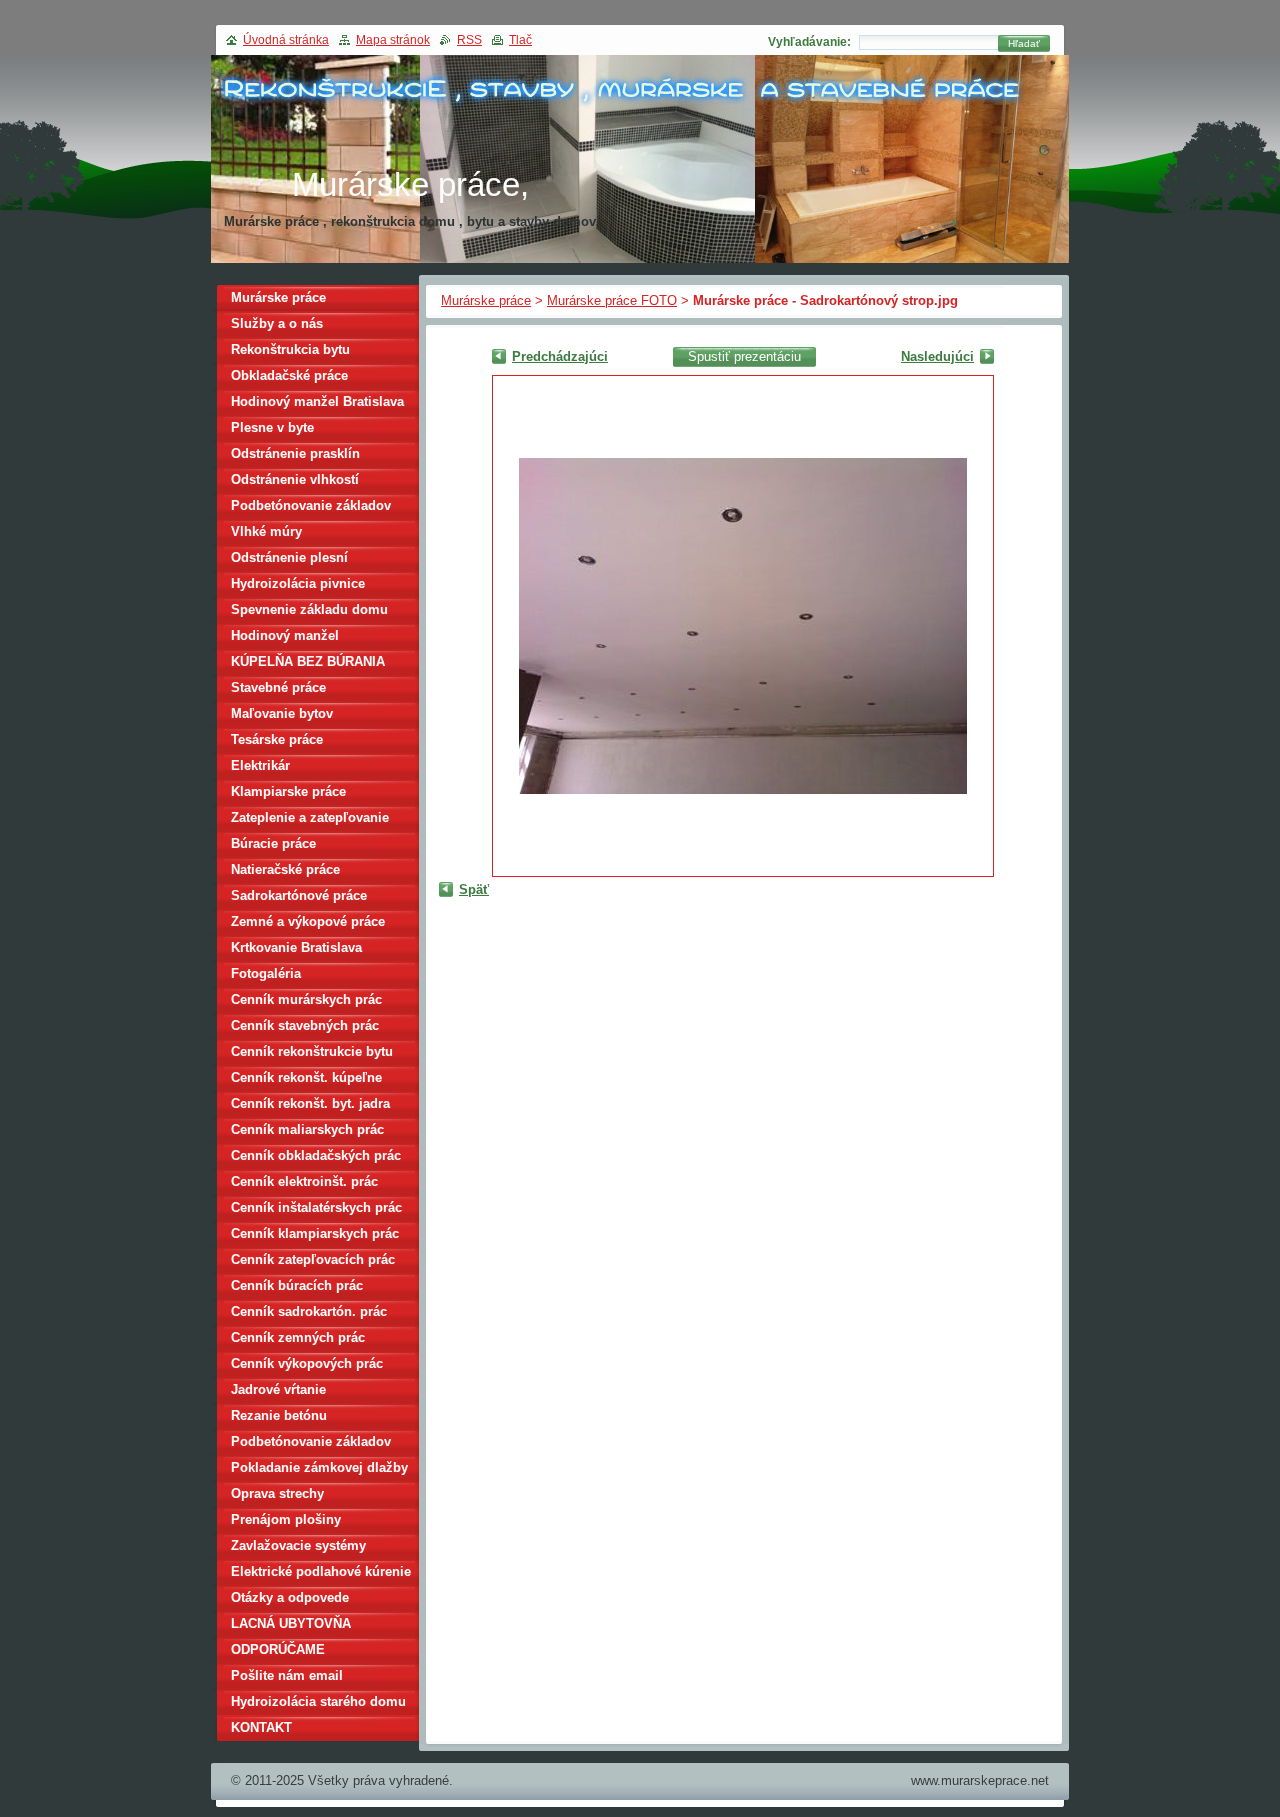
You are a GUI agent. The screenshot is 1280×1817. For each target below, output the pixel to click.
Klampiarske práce (288, 791)
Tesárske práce (277, 739)
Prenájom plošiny (286, 1519)
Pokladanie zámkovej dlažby (319, 1467)
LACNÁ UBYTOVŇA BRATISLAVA (291, 1626)
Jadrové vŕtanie (278, 1389)
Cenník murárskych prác (306, 999)
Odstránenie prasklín (295, 453)
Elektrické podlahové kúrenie (321, 1571)
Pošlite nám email (287, 1675)
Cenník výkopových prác (307, 1363)
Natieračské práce (285, 869)
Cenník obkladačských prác (316, 1155)
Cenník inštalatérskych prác (316, 1207)
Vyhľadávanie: (809, 42)
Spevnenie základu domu (309, 609)
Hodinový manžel (285, 635)
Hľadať (1024, 43)
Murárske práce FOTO (612, 300)
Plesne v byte (272, 427)
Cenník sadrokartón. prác (309, 1311)
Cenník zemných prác (298, 1337)
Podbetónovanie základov (311, 505)
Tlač (520, 40)
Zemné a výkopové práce (308, 921)
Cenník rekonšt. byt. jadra (310, 1103)
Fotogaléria (266, 973)
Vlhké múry (266, 531)
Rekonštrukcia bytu (290, 349)
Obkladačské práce (289, 375)
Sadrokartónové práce (299, 895)
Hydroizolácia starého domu (318, 1701)
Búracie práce (273, 843)
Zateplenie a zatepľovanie (310, 817)
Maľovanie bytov (282, 713)
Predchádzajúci (560, 356)
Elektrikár (260, 765)
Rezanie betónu (279, 1415)
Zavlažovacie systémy (298, 1545)
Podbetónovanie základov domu (311, 1444)
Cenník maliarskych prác (307, 1129)
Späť (474, 889)
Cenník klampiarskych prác (315, 1233)
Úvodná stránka (286, 40)
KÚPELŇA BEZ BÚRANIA (308, 661)
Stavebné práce (278, 687)
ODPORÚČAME (278, 1649)
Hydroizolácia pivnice (298, 583)
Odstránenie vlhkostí (295, 479)
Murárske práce (486, 300)
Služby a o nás (277, 323)
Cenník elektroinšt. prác (304, 1181)
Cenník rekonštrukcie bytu (312, 1051)
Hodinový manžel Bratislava (317, 401)
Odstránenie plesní (289, 557)
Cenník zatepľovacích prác (313, 1259)
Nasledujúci (937, 356)
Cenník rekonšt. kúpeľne (306, 1077)
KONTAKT (261, 1727)
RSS (469, 40)
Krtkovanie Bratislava (296, 947)
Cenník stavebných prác (305, 1025)
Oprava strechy (277, 1493)
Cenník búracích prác (297, 1285)
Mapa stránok (393, 40)
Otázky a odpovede (290, 1597)
